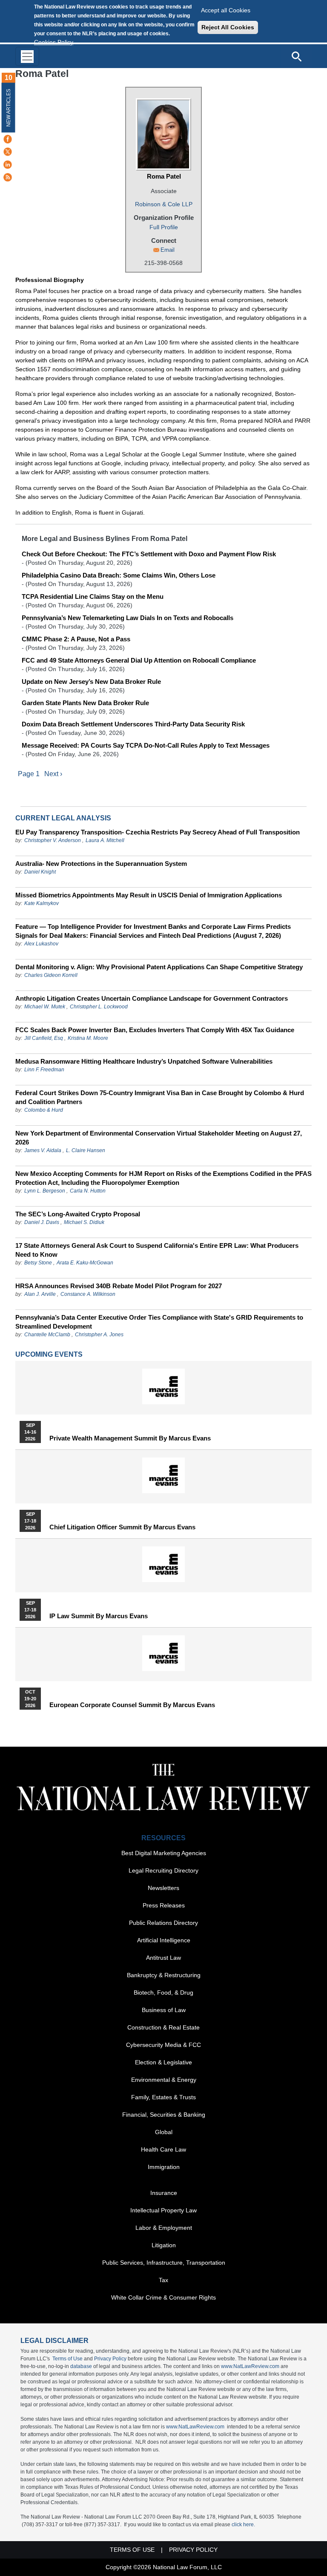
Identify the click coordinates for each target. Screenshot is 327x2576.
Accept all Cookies (226, 10)
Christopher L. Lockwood (99, 1007)
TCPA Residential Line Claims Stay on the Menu (93, 596)
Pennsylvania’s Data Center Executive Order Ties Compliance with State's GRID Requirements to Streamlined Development (159, 1322)
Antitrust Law (163, 1958)
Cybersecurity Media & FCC (163, 2045)
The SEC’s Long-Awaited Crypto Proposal (78, 1214)
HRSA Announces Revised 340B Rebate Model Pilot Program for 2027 (119, 1286)
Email (168, 250)
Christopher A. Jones (99, 1335)
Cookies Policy (54, 42)
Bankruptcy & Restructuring (164, 1975)
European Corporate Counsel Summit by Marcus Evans (132, 1705)
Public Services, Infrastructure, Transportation (164, 2263)
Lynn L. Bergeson (45, 1191)
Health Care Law (163, 2149)
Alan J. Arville (40, 1294)
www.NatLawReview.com (250, 2366)
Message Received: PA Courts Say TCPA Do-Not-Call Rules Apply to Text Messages (146, 745)
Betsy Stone (38, 1263)
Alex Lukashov (41, 944)
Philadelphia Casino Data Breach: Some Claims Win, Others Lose (119, 575)
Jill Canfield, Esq (44, 1038)
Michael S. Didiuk (84, 1222)
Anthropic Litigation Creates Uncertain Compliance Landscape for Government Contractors (152, 998)
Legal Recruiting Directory (163, 1870)
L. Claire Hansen (86, 1150)
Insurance (164, 2193)
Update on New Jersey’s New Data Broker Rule (91, 682)
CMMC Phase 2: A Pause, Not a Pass (76, 639)
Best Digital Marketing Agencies (164, 1853)
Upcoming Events (49, 1354)
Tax (163, 2280)
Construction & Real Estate (163, 2027)
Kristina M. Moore (88, 1038)
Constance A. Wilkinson (88, 1294)
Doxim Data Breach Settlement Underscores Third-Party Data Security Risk (133, 724)
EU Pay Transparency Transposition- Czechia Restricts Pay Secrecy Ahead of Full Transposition (158, 832)
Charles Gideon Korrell (51, 975)
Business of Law (164, 2010)
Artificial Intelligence (164, 1940)
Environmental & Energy (164, 2080)
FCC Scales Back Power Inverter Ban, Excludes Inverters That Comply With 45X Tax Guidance (155, 1030)
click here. (243, 2525)
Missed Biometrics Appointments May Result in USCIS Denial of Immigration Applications (149, 895)
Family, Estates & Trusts (163, 2097)
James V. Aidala (43, 1150)
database (81, 2366)
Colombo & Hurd (44, 1110)
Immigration (164, 2167)
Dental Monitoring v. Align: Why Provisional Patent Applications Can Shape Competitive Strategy (159, 967)
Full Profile (164, 227)
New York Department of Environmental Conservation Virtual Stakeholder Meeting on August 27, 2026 (159, 1138)
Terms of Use (67, 2359)
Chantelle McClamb (47, 1335)
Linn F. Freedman (44, 1070)
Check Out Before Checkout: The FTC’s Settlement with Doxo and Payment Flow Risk (149, 554)
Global (164, 2132)
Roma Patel (164, 176)
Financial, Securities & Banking (164, 2115)
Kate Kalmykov (42, 903)
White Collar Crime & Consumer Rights (163, 2297)
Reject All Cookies (228, 27)
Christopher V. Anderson (53, 840)
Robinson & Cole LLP (164, 204)
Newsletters (163, 1888)
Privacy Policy (110, 2359)
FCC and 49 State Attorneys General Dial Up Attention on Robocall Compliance (139, 660)
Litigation (164, 2245)
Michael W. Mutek (45, 1007)
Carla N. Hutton (88, 1191)
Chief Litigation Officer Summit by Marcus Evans (122, 1527)
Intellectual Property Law (163, 2210)
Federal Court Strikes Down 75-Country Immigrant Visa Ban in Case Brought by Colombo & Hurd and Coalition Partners (160, 1097)
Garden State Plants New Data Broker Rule (85, 703)
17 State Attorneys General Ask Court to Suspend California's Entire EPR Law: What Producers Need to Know (157, 1250)
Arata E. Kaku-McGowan (85, 1263)
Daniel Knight (40, 872)
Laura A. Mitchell (105, 840)
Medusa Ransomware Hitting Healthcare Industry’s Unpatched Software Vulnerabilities (144, 1061)
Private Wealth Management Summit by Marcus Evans (130, 1438)
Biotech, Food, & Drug (163, 1992)
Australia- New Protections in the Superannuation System (101, 864)
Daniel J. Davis (42, 1222)
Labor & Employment (164, 2228)
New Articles (9, 108)
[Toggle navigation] (27, 56)
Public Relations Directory (163, 1923)
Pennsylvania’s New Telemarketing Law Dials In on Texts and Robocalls (128, 618)
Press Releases (164, 1905)
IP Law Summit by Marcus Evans (99, 1616)
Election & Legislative (163, 2062)
